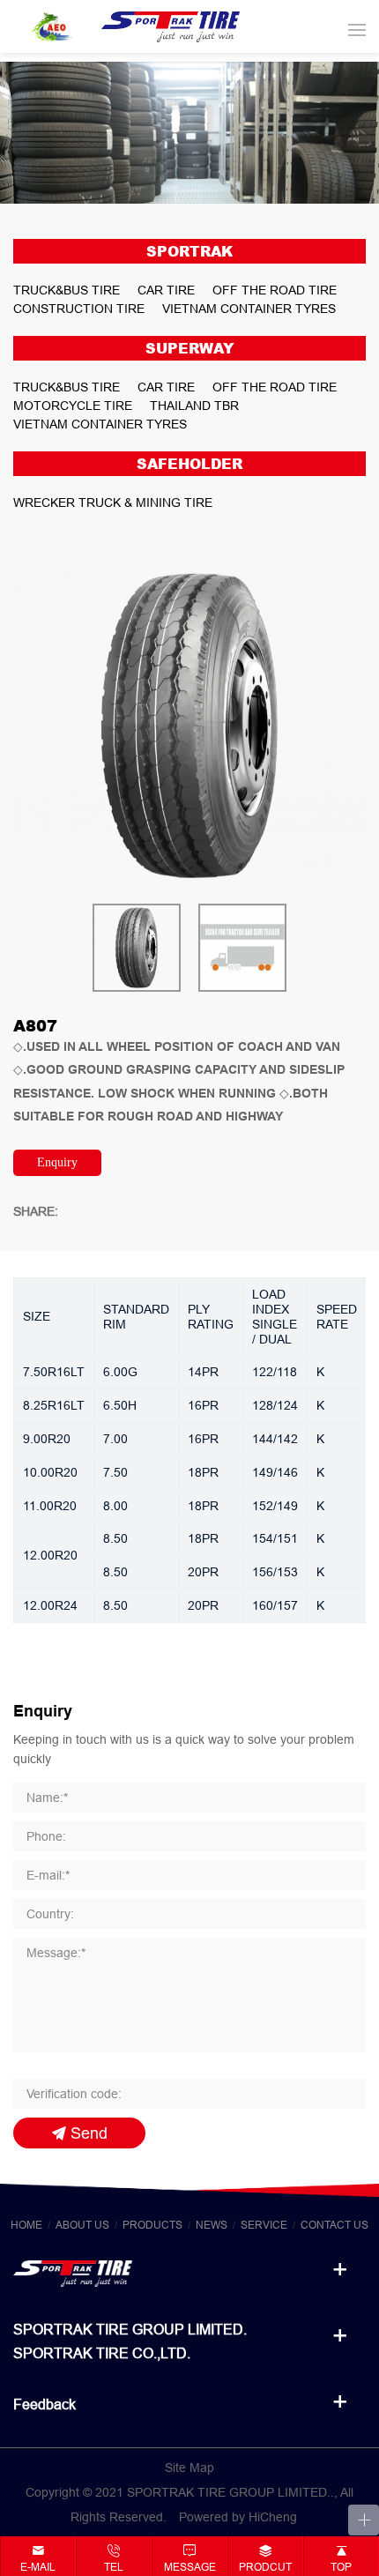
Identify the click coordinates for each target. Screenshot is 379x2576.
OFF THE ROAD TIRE (275, 290)
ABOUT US (82, 2225)
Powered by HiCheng (238, 2517)
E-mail (38, 2567)
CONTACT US (334, 2225)
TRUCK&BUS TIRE (67, 290)
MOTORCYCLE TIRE (73, 406)
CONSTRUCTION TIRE (79, 309)
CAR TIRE (166, 290)
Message (190, 2567)
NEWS (212, 2225)
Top (341, 2567)
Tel (114, 2567)
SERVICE (264, 2225)
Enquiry (57, 1162)
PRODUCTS (152, 2225)
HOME (26, 2225)
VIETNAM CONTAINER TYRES (249, 309)
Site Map (189, 2468)
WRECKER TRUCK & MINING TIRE (113, 503)
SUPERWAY (189, 348)
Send (89, 2133)
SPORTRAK (189, 251)
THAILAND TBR (194, 406)
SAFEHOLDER (189, 464)
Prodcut (265, 2567)
